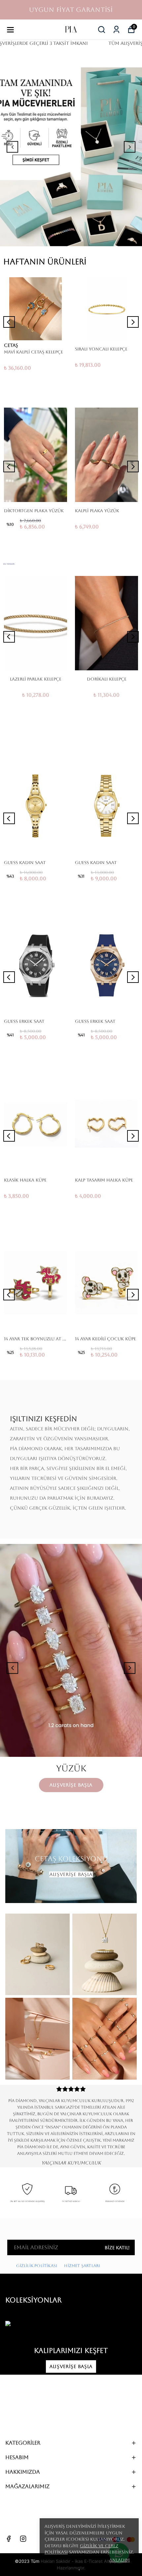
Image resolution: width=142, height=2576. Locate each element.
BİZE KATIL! (117, 2248)
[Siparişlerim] (116, 30)
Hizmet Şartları (83, 2266)
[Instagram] (23, 2539)
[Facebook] (9, 2539)
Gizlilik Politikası (37, 2266)
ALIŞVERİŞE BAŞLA (71, 1874)
